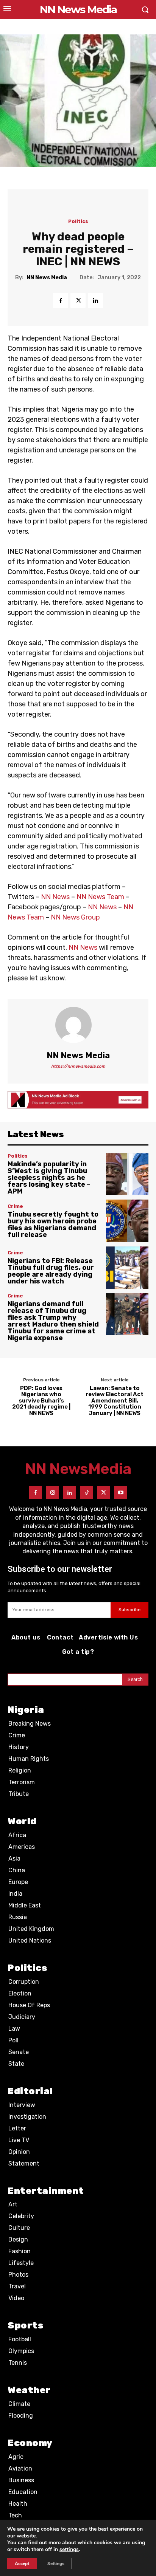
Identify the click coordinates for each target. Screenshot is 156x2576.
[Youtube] (121, 1493)
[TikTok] (87, 1493)
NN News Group (75, 917)
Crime (15, 1206)
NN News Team (100, 897)
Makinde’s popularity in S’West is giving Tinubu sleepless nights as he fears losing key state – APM (49, 1178)
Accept (22, 2564)
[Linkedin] (95, 300)
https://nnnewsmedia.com (78, 1066)
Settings (56, 2564)
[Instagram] (52, 1493)
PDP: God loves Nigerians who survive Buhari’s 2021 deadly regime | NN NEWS (41, 1401)
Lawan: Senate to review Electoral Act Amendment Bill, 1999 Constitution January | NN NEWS (115, 1401)
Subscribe (129, 1610)
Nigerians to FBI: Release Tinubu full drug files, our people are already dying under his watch (51, 1271)
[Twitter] (78, 300)
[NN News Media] (78, 1025)
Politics (78, 221)
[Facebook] (61, 300)
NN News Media (47, 278)
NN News (55, 897)
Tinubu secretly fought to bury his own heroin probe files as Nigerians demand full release (53, 1225)
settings (69, 2550)
